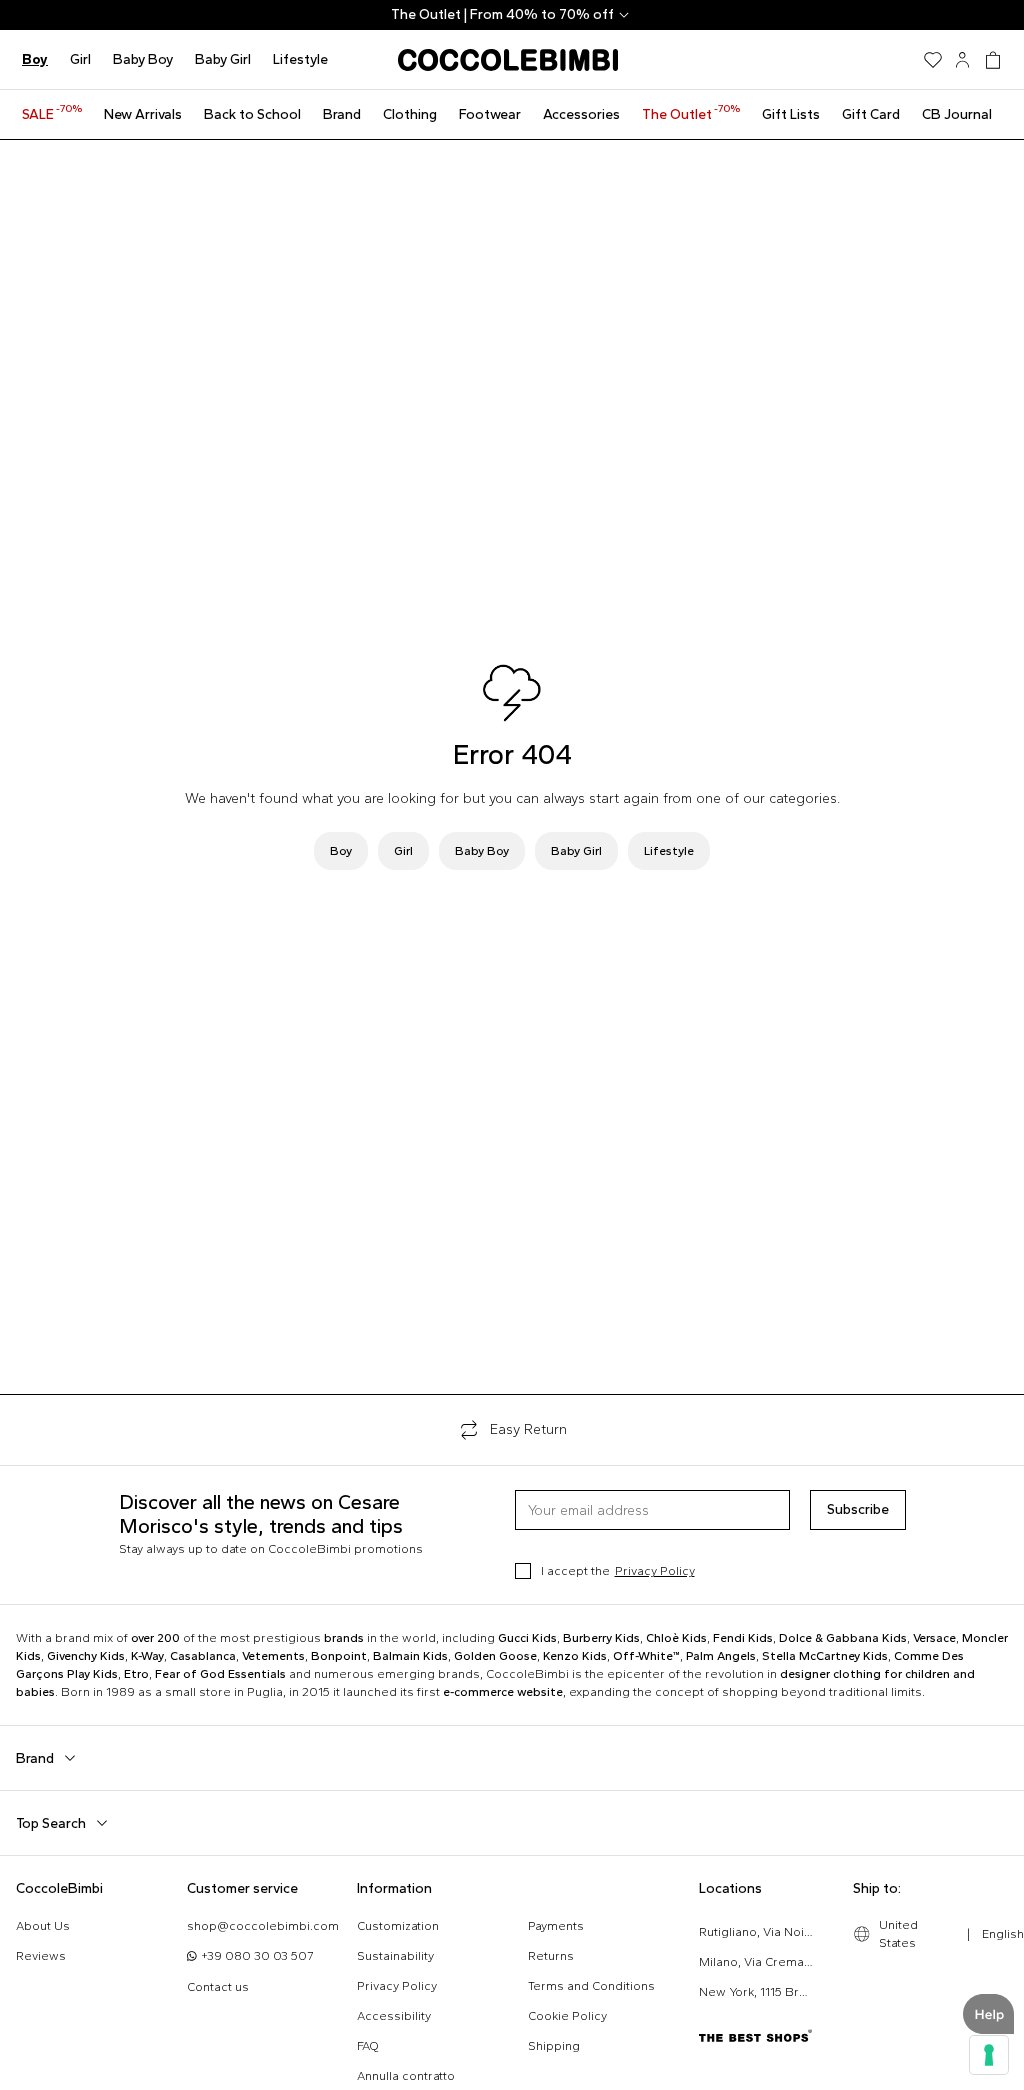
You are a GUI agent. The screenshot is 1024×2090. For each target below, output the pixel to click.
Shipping (554, 2046)
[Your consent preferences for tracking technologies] (989, 2055)
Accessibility (394, 2016)
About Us (43, 1926)
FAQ (368, 2046)
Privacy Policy (655, 1571)
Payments (556, 1926)
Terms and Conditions (591, 1986)
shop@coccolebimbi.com (263, 1926)
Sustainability (395, 1956)
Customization (398, 1926)
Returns (551, 1956)
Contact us (218, 1987)
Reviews (41, 1956)
